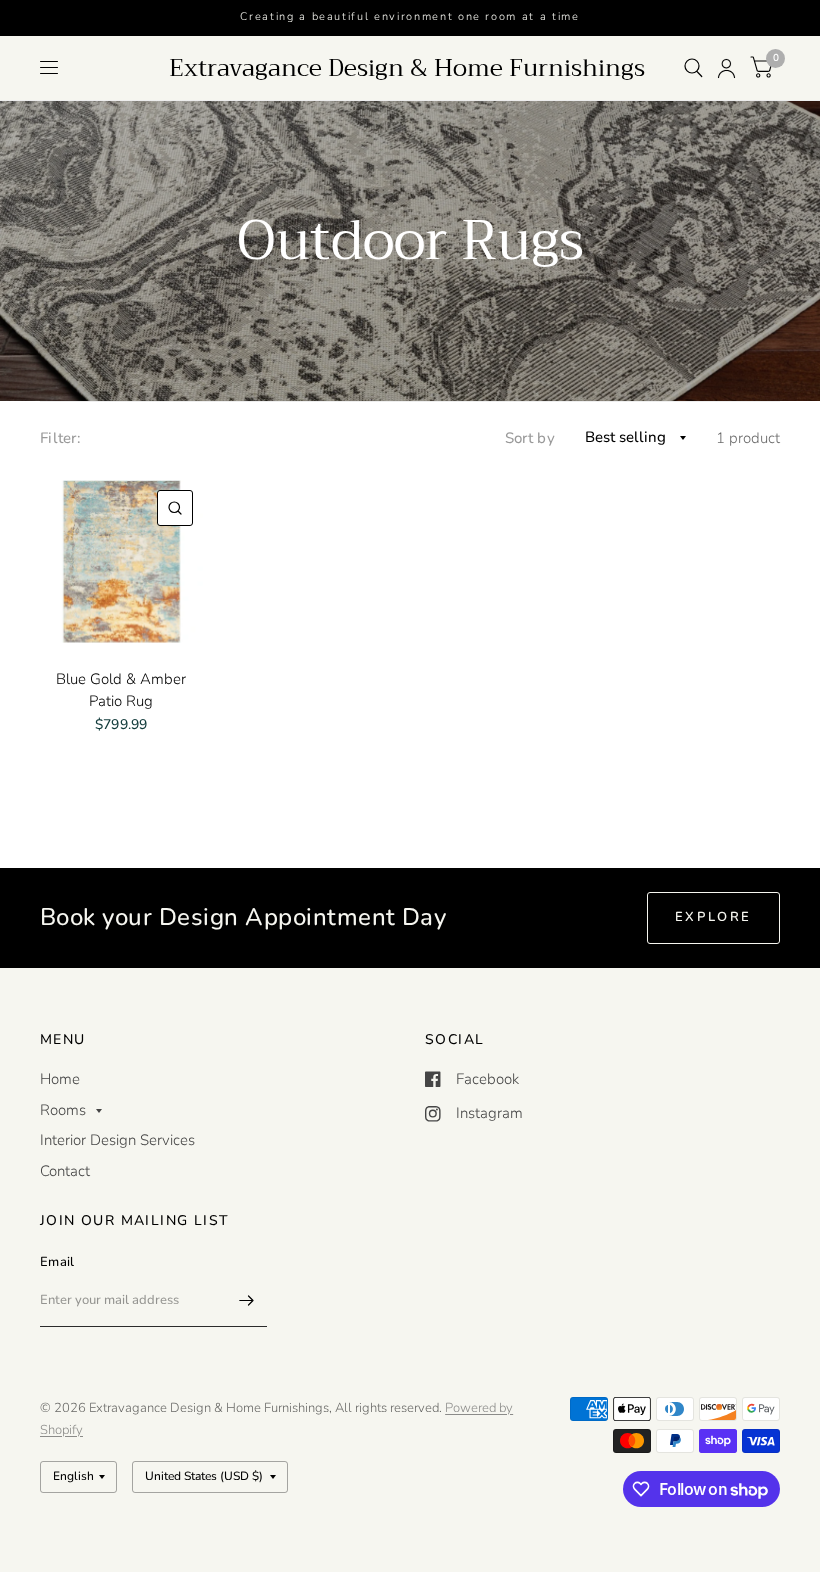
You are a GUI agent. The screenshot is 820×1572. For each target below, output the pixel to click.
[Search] (693, 68)
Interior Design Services (117, 1140)
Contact (65, 1171)
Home (60, 1079)
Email (57, 1262)
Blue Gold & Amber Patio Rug (121, 690)
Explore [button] (713, 917)
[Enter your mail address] (247, 1301)
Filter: (60, 438)
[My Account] (726, 68)
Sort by (530, 438)
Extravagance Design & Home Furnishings (407, 68)
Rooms (63, 1110)
